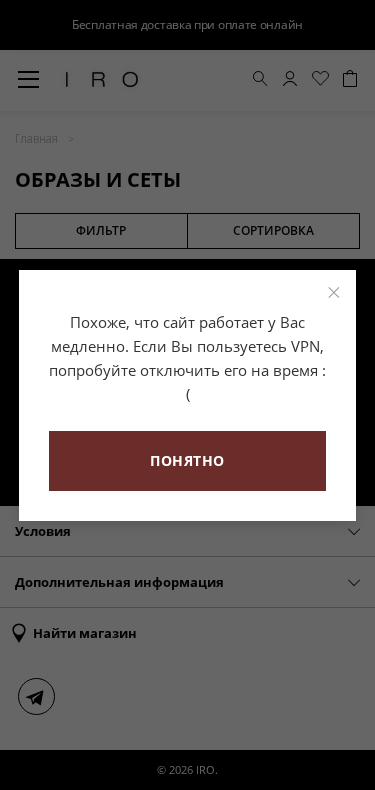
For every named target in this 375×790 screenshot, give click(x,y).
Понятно (187, 460)
